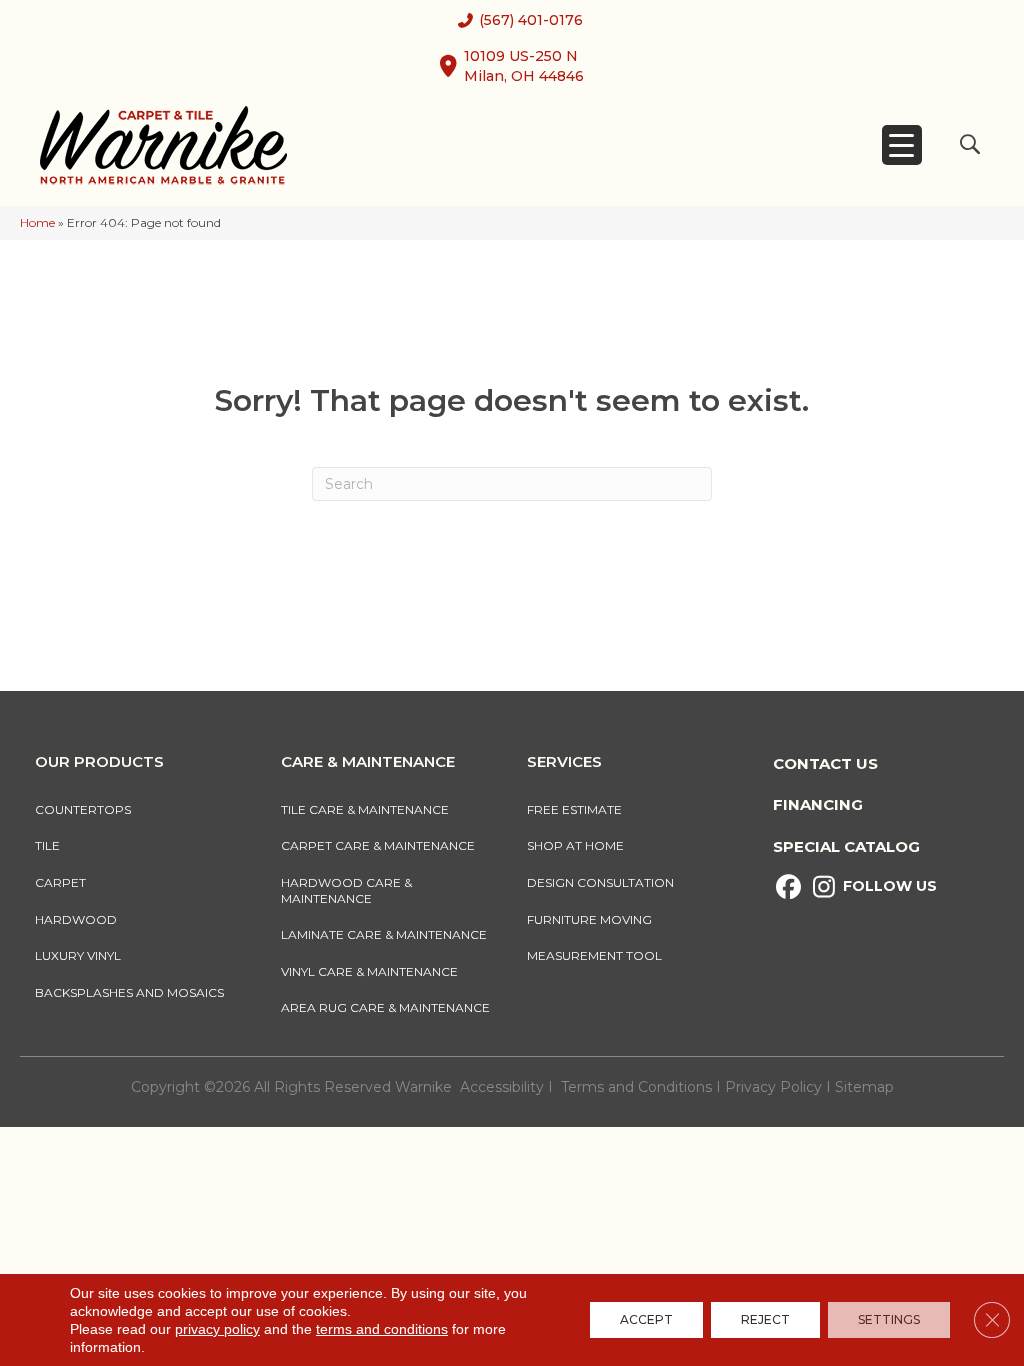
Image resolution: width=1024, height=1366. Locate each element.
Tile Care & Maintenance (365, 809)
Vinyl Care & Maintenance (369, 971)
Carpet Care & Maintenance (378, 845)
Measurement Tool (594, 955)
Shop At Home (575, 845)
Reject (765, 1319)
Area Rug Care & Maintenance (385, 1007)
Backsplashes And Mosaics (129, 992)
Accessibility (502, 1087)
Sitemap (864, 1087)
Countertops (83, 809)
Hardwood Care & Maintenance (346, 890)
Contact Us (825, 763)
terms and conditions (382, 1329)
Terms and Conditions (636, 1087)
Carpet (60, 882)
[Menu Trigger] (902, 145)
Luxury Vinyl (78, 955)
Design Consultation (600, 882)
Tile (47, 845)
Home (37, 222)
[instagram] (823, 887)
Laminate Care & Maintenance (384, 934)
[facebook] (788, 887)
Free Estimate (574, 809)
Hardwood (76, 919)
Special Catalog (846, 846)
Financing (818, 804)
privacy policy (217, 1329)
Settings (889, 1319)
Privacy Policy (775, 1087)
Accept (646, 1319)
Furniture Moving (592, 919)
